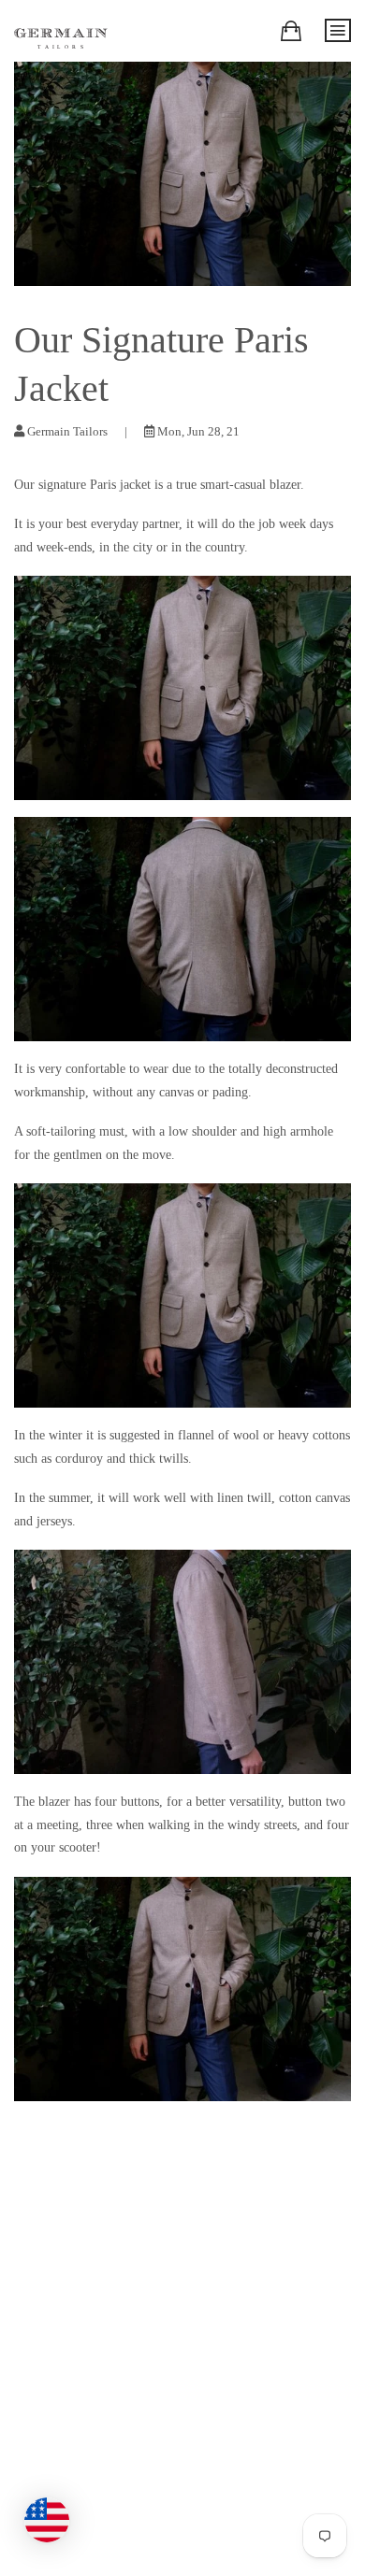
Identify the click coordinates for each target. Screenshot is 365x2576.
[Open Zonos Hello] (56, 2511)
